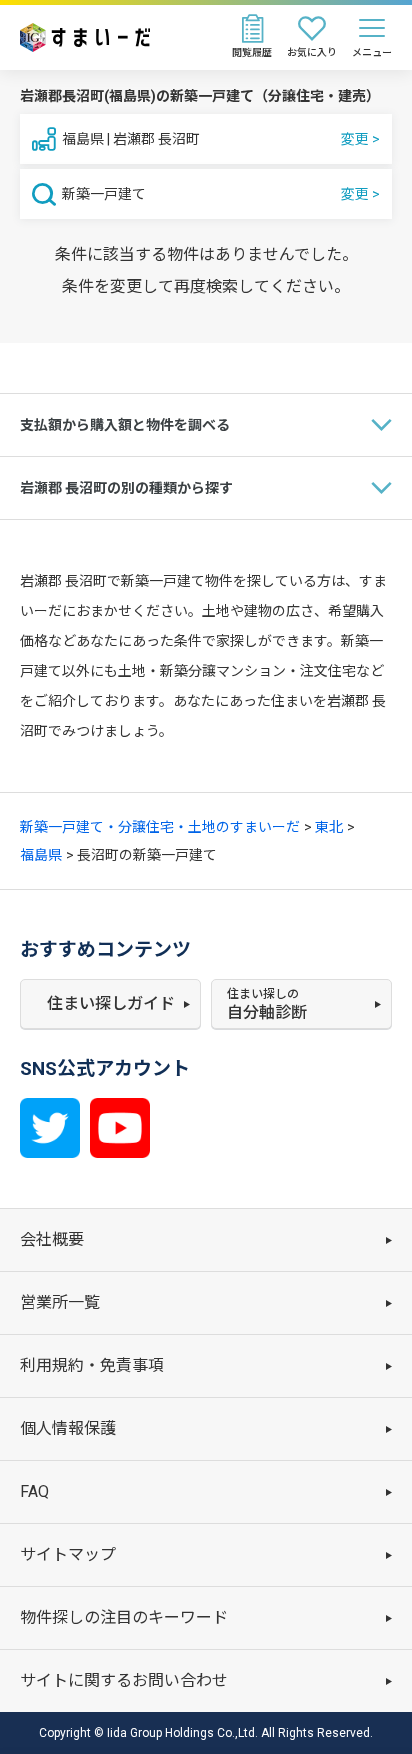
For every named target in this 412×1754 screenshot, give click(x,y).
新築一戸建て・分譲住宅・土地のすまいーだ (160, 827)
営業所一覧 (60, 1302)
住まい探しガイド (111, 1003)
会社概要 (52, 1239)
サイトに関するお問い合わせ (124, 1680)
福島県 (41, 855)
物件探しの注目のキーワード (124, 1617)
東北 (329, 827)
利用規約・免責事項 (92, 1365)
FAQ (34, 1491)
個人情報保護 (68, 1428)
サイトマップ (68, 1554)
